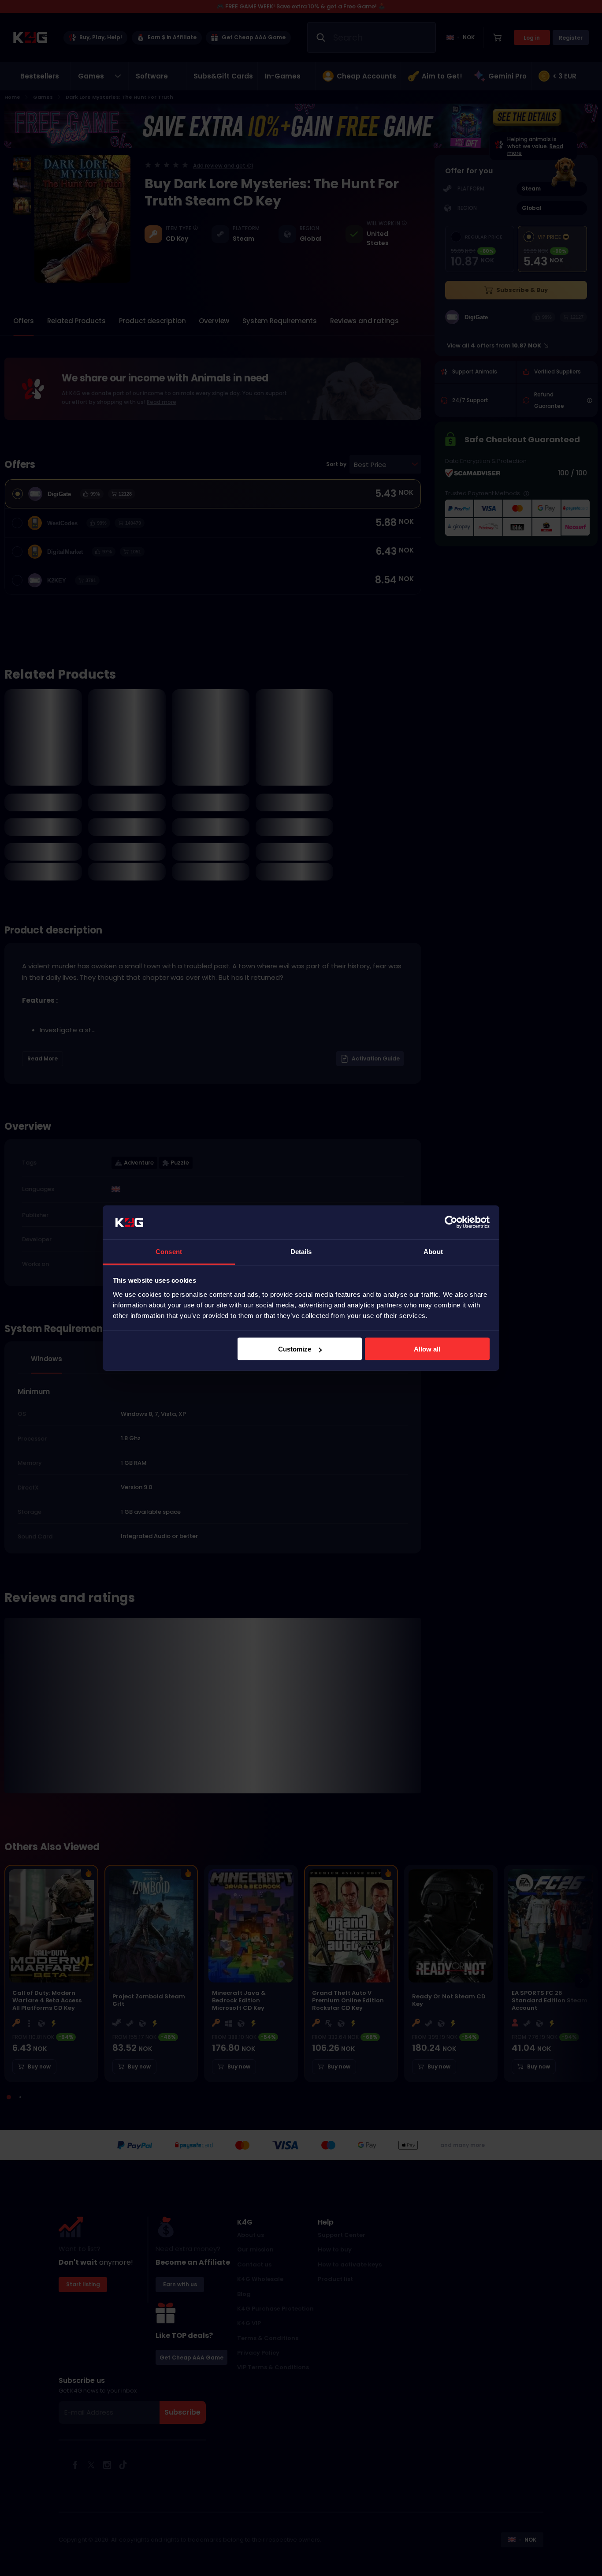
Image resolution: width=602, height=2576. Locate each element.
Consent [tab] (169, 1251)
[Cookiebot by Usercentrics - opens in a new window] (451, 1222)
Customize (295, 1349)
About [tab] (433, 1251)
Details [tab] (301, 1251)
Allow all (427, 1349)
